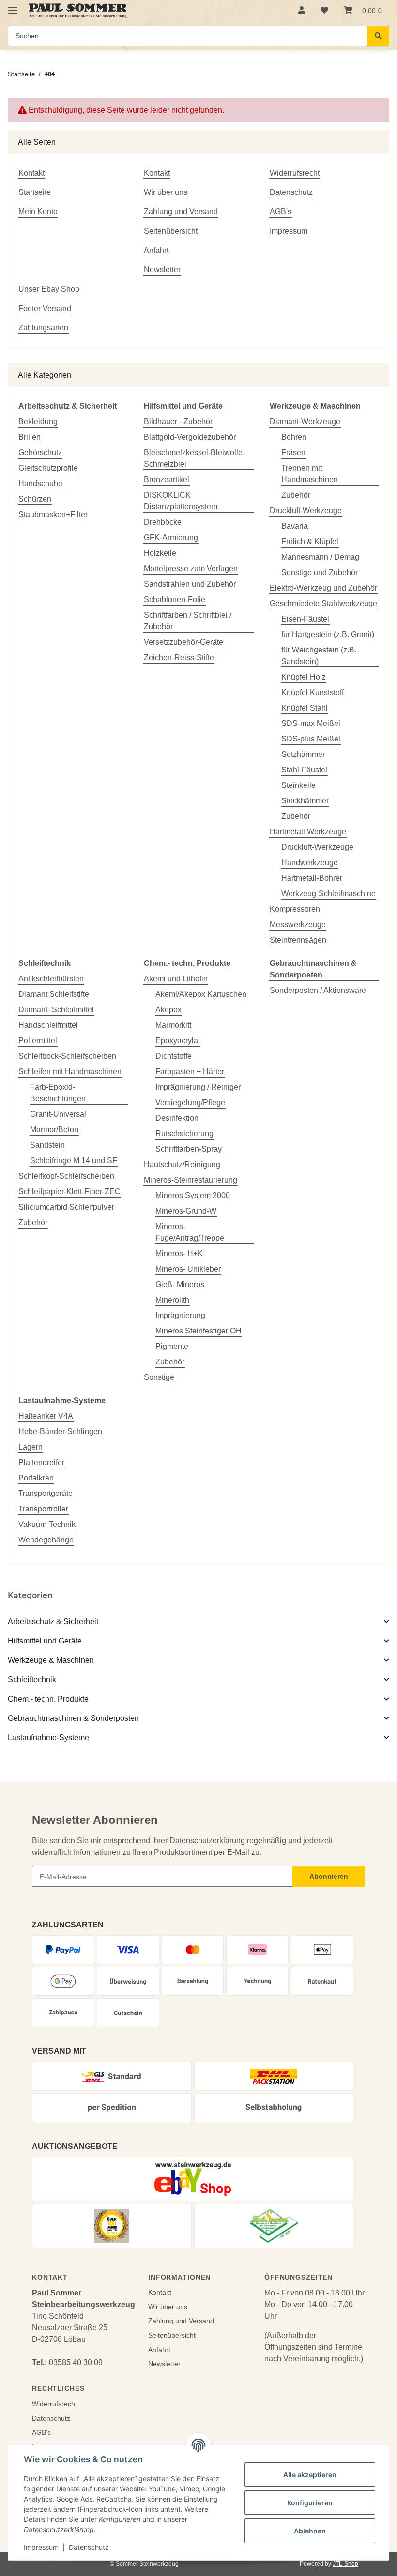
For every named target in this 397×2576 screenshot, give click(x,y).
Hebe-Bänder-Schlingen (60, 1431)
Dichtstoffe (174, 1056)
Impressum (41, 2547)
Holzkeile (160, 553)
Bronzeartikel (167, 480)
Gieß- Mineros (180, 1284)
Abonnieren (329, 1876)
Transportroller (43, 1509)
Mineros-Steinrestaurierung (191, 1180)
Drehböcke (163, 522)
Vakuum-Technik (47, 1524)
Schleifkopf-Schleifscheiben (66, 1176)
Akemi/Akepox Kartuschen (201, 994)
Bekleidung (38, 422)
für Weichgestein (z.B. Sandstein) (319, 656)
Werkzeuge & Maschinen (51, 1660)
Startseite (35, 192)
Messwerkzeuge (298, 925)
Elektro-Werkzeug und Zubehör (323, 588)
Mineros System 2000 (193, 1195)
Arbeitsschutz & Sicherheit (53, 1621)
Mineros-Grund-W (186, 1211)
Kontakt (31, 173)
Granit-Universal (58, 1114)
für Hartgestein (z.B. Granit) (328, 634)
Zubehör (296, 495)
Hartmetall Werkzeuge (308, 832)
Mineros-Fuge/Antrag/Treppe (190, 1232)
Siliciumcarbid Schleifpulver (66, 1207)
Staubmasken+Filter (53, 514)
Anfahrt (156, 250)
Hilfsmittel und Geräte (45, 1641)
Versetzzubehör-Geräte (183, 642)
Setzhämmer (303, 754)
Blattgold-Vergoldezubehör (190, 437)
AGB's (281, 212)
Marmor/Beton (54, 1130)
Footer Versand (45, 308)
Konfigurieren (310, 2503)
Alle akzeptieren (310, 2475)
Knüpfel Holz (304, 677)
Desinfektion (177, 1118)
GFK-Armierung (171, 538)
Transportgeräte (46, 1493)
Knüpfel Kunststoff (313, 692)
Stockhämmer (305, 801)
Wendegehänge (46, 1540)
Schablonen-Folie (175, 600)
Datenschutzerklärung (207, 1841)
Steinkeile (298, 785)
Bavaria (295, 526)
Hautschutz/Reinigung (182, 1164)
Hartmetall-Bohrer (312, 878)
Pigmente (172, 1346)
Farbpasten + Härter (190, 1072)
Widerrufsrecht (295, 173)
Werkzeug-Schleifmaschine (328, 894)
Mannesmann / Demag (320, 557)
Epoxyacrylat (178, 1041)
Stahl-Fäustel (304, 770)
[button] (302, 11)
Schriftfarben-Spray (189, 1149)
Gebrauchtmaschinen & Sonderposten (73, 1718)
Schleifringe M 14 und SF (74, 1161)
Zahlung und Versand (181, 212)
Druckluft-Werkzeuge (306, 511)
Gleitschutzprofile (48, 468)
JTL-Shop (345, 2564)
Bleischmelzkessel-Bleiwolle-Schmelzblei (194, 458)
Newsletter (162, 270)
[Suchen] (378, 36)
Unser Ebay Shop (49, 289)
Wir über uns (166, 192)
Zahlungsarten (43, 328)
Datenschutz (89, 2547)
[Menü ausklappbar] (13, 6)
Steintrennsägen (298, 940)
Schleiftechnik (32, 1680)
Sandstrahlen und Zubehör (190, 584)
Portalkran (36, 1478)
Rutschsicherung (184, 1133)
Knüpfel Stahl (305, 708)
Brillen (30, 437)
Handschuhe (40, 483)
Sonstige (159, 1377)
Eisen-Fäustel (305, 619)
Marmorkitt (173, 1025)
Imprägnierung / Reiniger (198, 1087)
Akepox (168, 1010)
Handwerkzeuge (310, 863)
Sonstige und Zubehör (320, 572)
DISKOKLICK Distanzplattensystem (181, 501)
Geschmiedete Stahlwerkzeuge (323, 603)
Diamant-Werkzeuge (305, 422)
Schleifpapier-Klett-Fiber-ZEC (69, 1192)
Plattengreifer (41, 1462)
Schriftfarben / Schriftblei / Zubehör (188, 621)
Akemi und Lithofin (176, 979)
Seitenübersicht (171, 231)
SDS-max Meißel (311, 723)
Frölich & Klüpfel (310, 541)
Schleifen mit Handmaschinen (70, 1072)
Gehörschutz (40, 452)
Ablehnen (310, 2531)
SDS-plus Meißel (311, 739)
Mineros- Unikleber (188, 1269)
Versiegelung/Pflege (190, 1103)
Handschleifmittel (48, 1025)
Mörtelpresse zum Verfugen (191, 569)
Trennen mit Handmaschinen (310, 474)
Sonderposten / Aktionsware (318, 990)
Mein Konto (38, 212)
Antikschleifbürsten (51, 979)
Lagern (31, 1447)
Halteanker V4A (46, 1416)
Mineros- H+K (179, 1253)
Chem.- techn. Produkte (48, 1699)
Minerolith (172, 1300)
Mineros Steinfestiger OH (198, 1331)
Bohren (294, 437)
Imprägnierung (180, 1315)
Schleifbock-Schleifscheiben (67, 1056)
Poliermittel (38, 1041)
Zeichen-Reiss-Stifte (179, 658)
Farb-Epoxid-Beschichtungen (58, 1093)
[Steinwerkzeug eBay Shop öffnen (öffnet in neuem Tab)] (193, 2179)
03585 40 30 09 (76, 2362)
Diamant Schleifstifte (54, 994)
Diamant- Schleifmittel (56, 1010)
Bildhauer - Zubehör (178, 422)
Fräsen (293, 452)
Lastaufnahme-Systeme (48, 1738)
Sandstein (47, 1145)
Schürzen (35, 499)
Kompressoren (295, 909)
